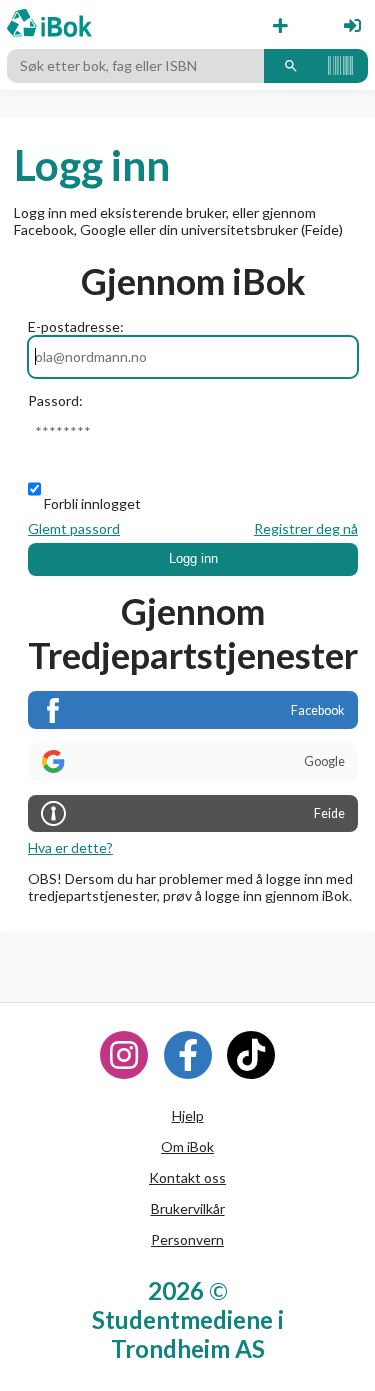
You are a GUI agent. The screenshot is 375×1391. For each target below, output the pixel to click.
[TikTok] (251, 1055)
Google (324, 761)
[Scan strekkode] (340, 66)
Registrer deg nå (306, 528)
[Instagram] (124, 1055)
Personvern (187, 1239)
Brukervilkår (188, 1208)
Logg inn (193, 559)
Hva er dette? (70, 847)
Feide (329, 813)
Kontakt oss (187, 1177)
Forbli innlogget (92, 504)
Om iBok (187, 1146)
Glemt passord (74, 528)
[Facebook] (188, 1055)
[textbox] (135, 66)
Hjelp (188, 1115)
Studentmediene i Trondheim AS (188, 1334)
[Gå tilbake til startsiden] (49, 24)
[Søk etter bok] (291, 66)
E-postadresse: (76, 326)
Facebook (318, 710)
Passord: (55, 400)
